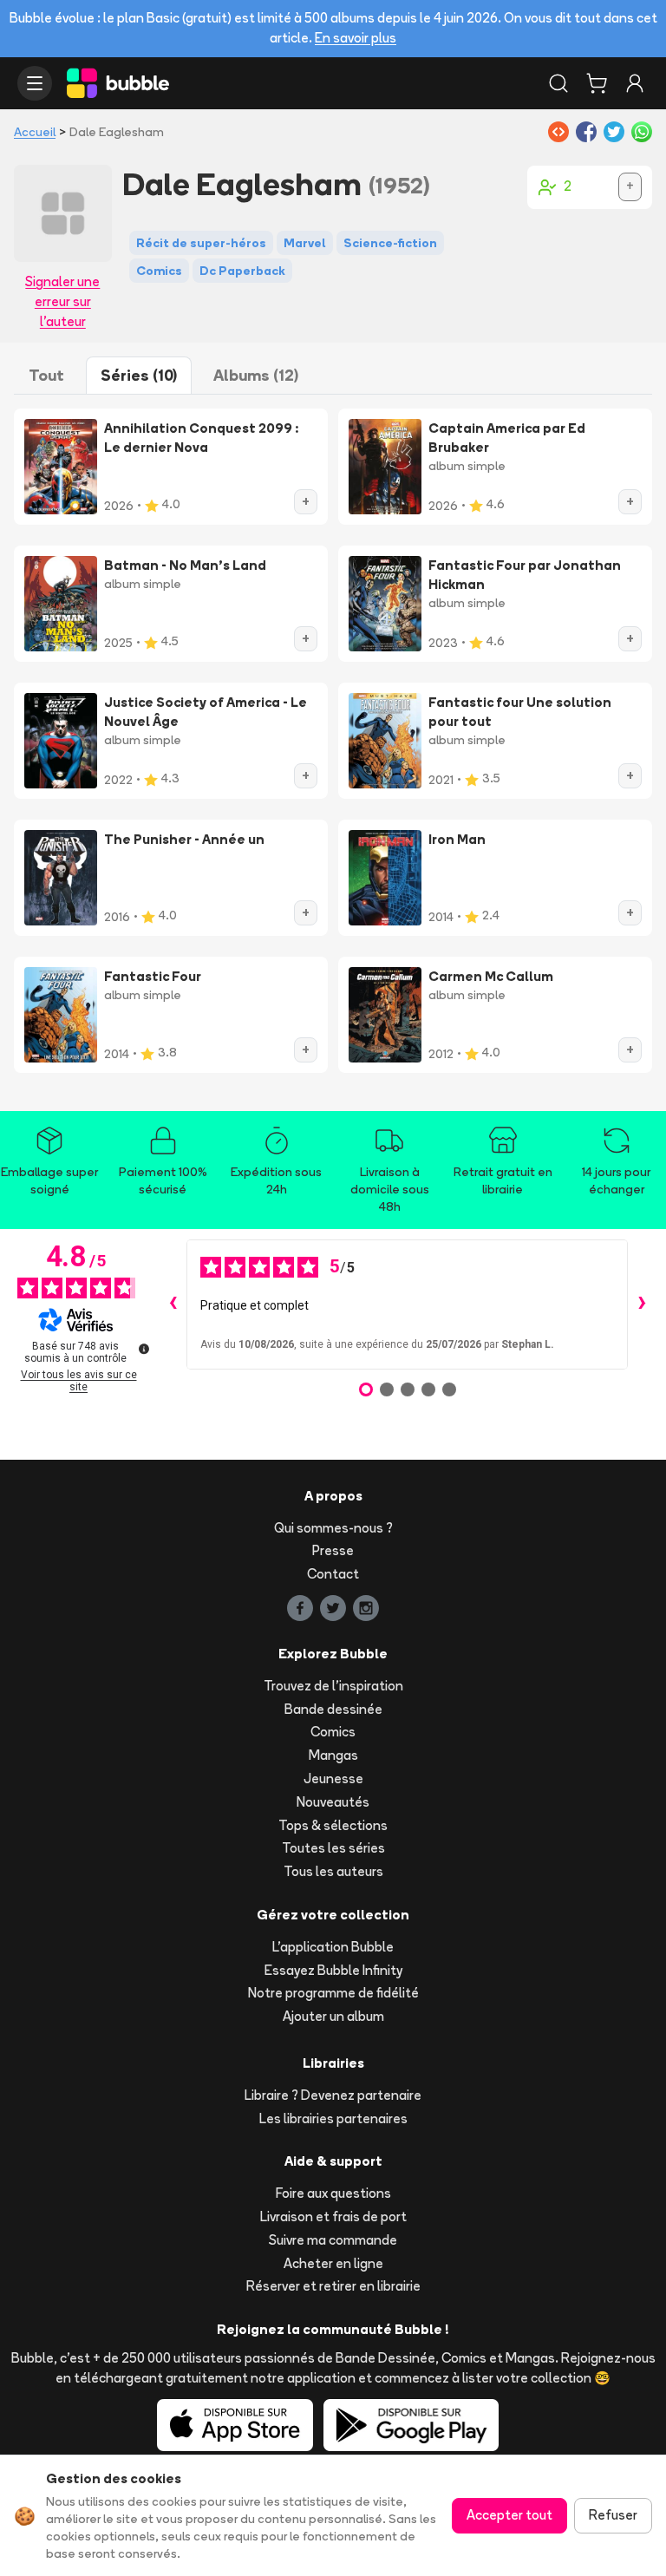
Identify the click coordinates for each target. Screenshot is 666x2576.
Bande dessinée (333, 1709)
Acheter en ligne (333, 2263)
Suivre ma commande (333, 2240)
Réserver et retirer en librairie (333, 2286)
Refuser (613, 2515)
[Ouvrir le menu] (35, 83)
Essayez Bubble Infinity (333, 1970)
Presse (333, 1550)
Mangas (333, 1755)
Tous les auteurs (333, 1871)
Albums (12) (256, 375)
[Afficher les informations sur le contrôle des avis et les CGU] (144, 1349)
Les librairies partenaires (333, 2118)
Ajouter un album (333, 2016)
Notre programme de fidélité (333, 1993)
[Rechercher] (558, 83)
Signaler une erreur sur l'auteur (62, 301)
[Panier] (597, 83)
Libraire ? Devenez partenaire (333, 2095)
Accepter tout (509, 2515)
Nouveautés (333, 1802)
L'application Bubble (333, 1947)
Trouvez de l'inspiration (333, 1686)
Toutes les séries (333, 1848)
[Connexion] (635, 83)
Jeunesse (333, 1778)
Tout (46, 375)
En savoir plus (356, 38)
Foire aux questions (333, 2193)
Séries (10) (139, 375)
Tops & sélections (333, 1825)
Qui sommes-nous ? (333, 1528)
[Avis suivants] (642, 1304)
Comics (333, 1732)
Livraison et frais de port (333, 2216)
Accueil (35, 132)
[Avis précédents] (173, 1304)
